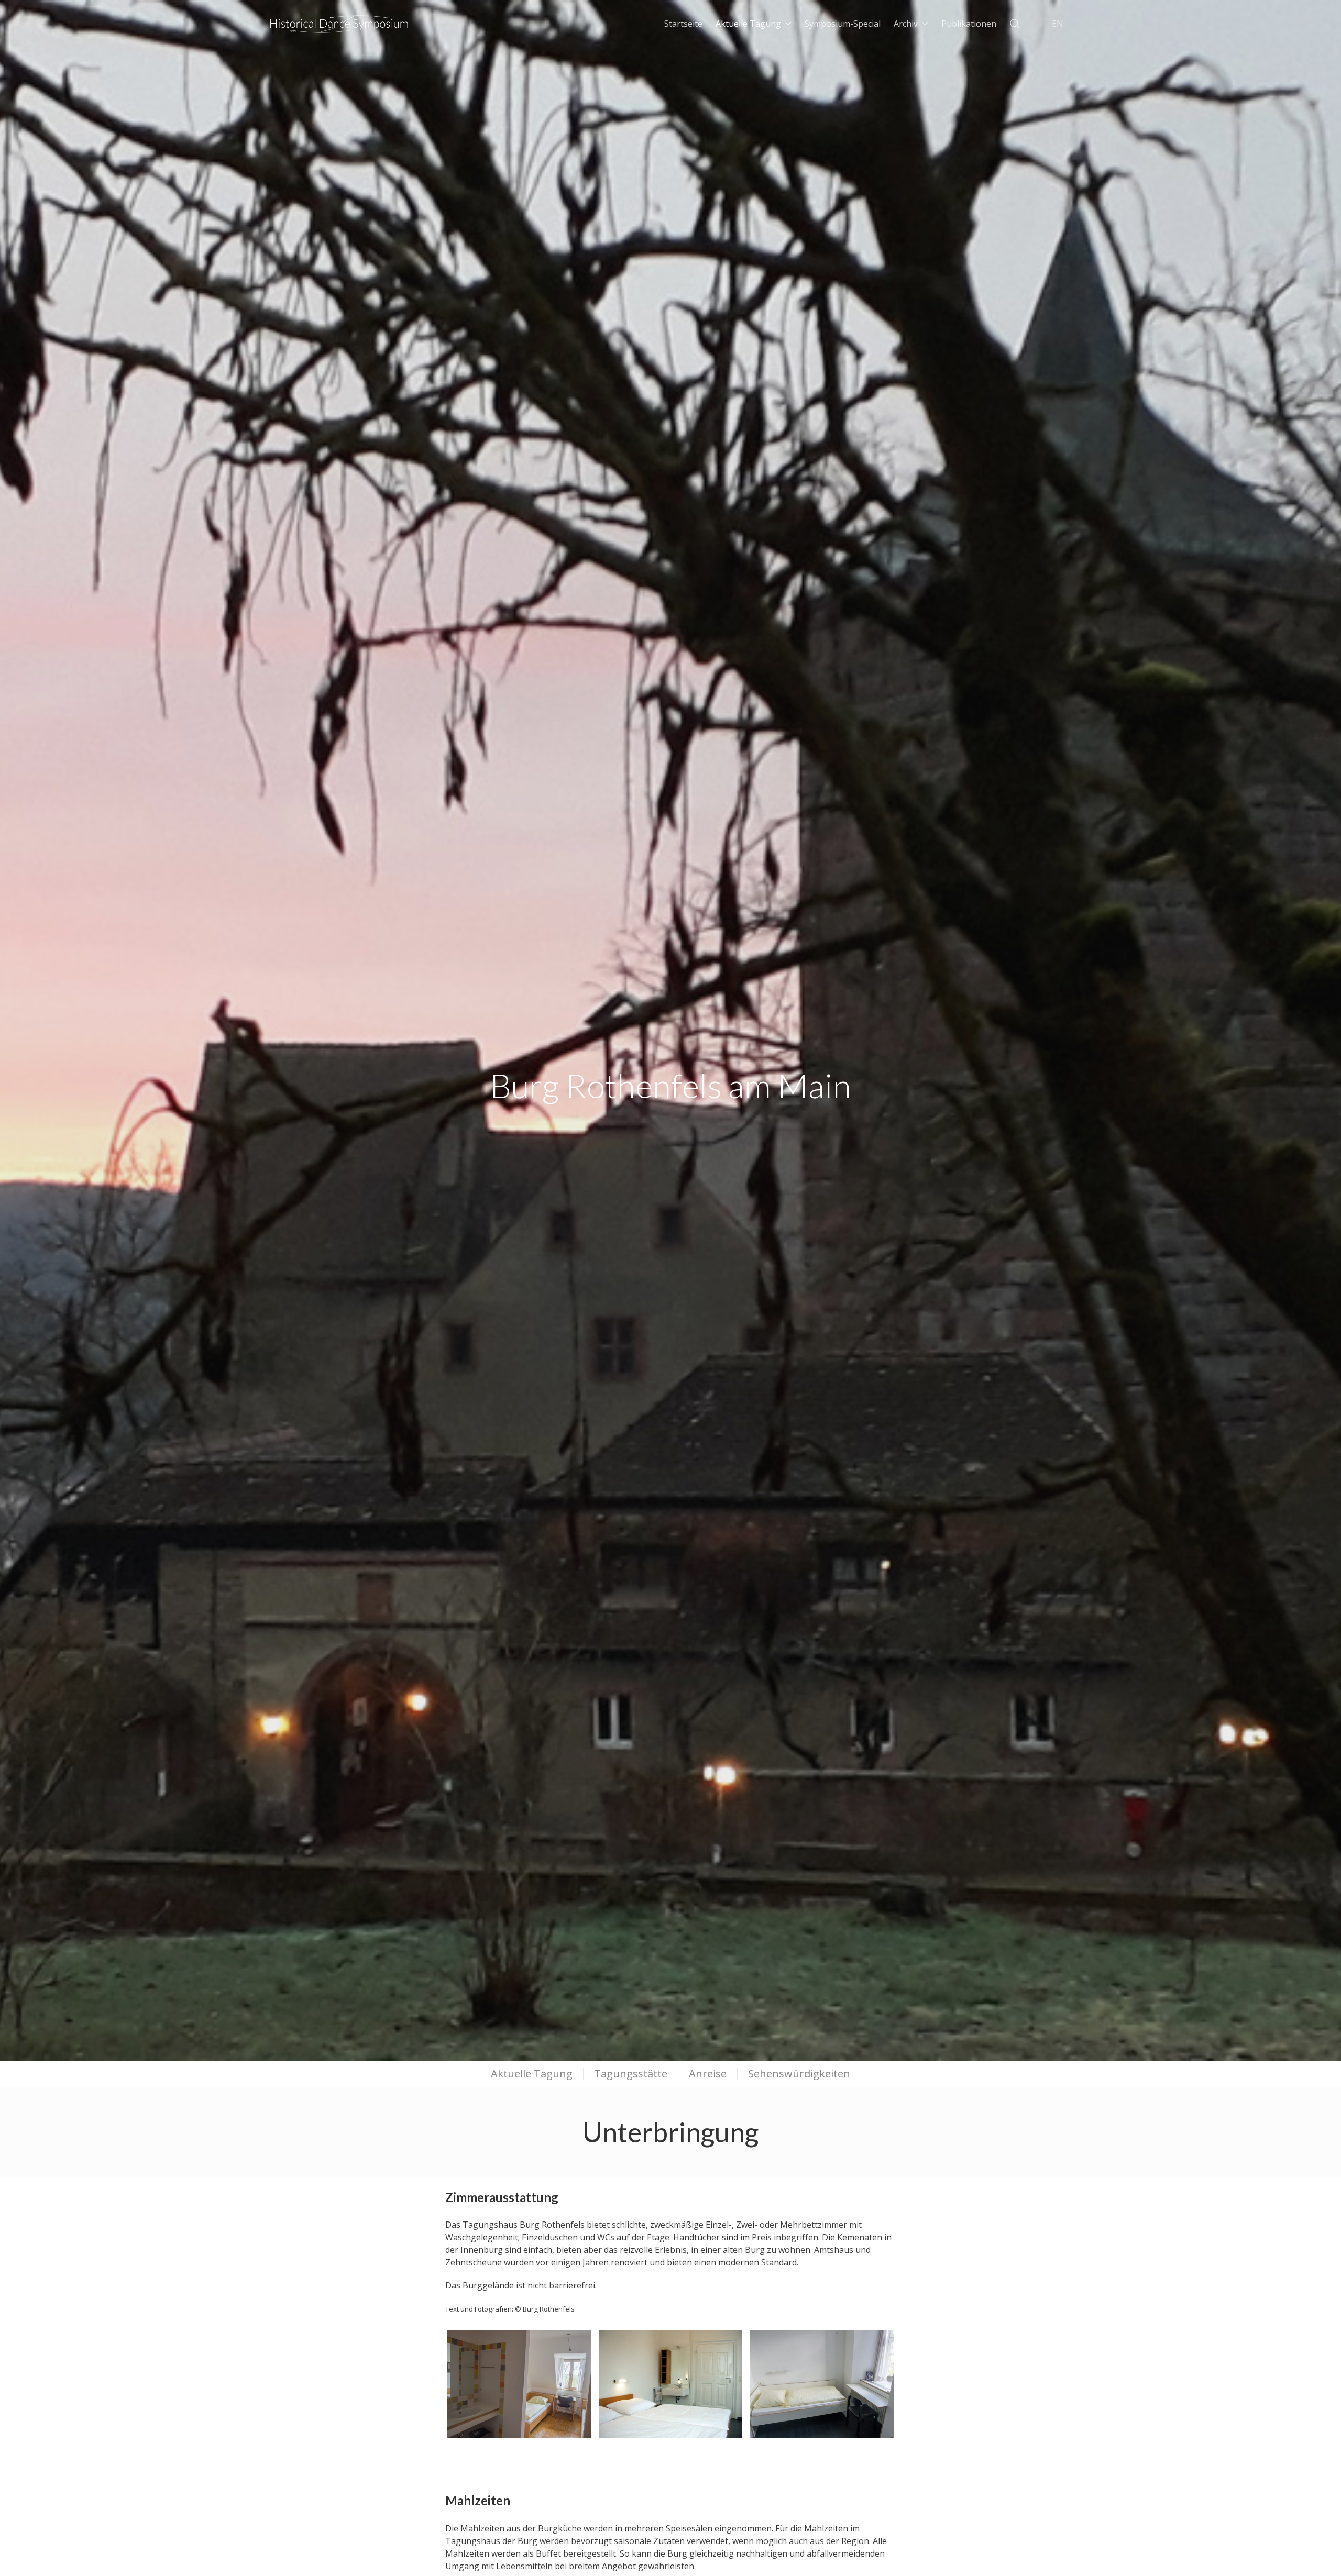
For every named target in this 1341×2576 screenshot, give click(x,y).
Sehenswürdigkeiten (799, 2074)
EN (1058, 24)
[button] (1015, 24)
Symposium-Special (843, 24)
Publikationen (969, 24)
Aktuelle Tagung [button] (748, 24)
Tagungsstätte (631, 2074)
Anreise (708, 2074)
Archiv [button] (906, 24)
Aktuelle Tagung (532, 2074)
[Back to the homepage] (339, 24)
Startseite (683, 24)
